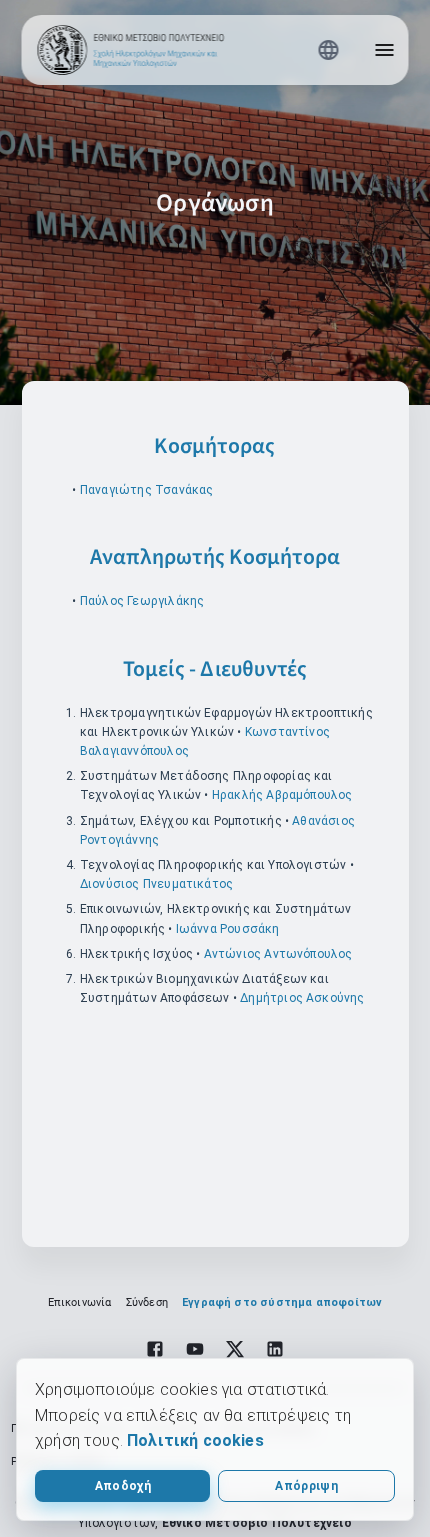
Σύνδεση (147, 1302)
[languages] (329, 50)
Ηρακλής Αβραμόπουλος (282, 795)
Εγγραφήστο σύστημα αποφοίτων (282, 1302)
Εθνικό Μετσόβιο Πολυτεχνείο (257, 1523)
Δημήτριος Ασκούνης (302, 998)
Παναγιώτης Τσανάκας (147, 490)
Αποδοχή (123, 1486)
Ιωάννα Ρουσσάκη (228, 929)
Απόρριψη (306, 1486)
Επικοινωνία (80, 1302)
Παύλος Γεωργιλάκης (142, 601)
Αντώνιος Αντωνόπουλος (278, 954)
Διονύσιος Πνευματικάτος (156, 884)
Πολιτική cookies (195, 1440)
